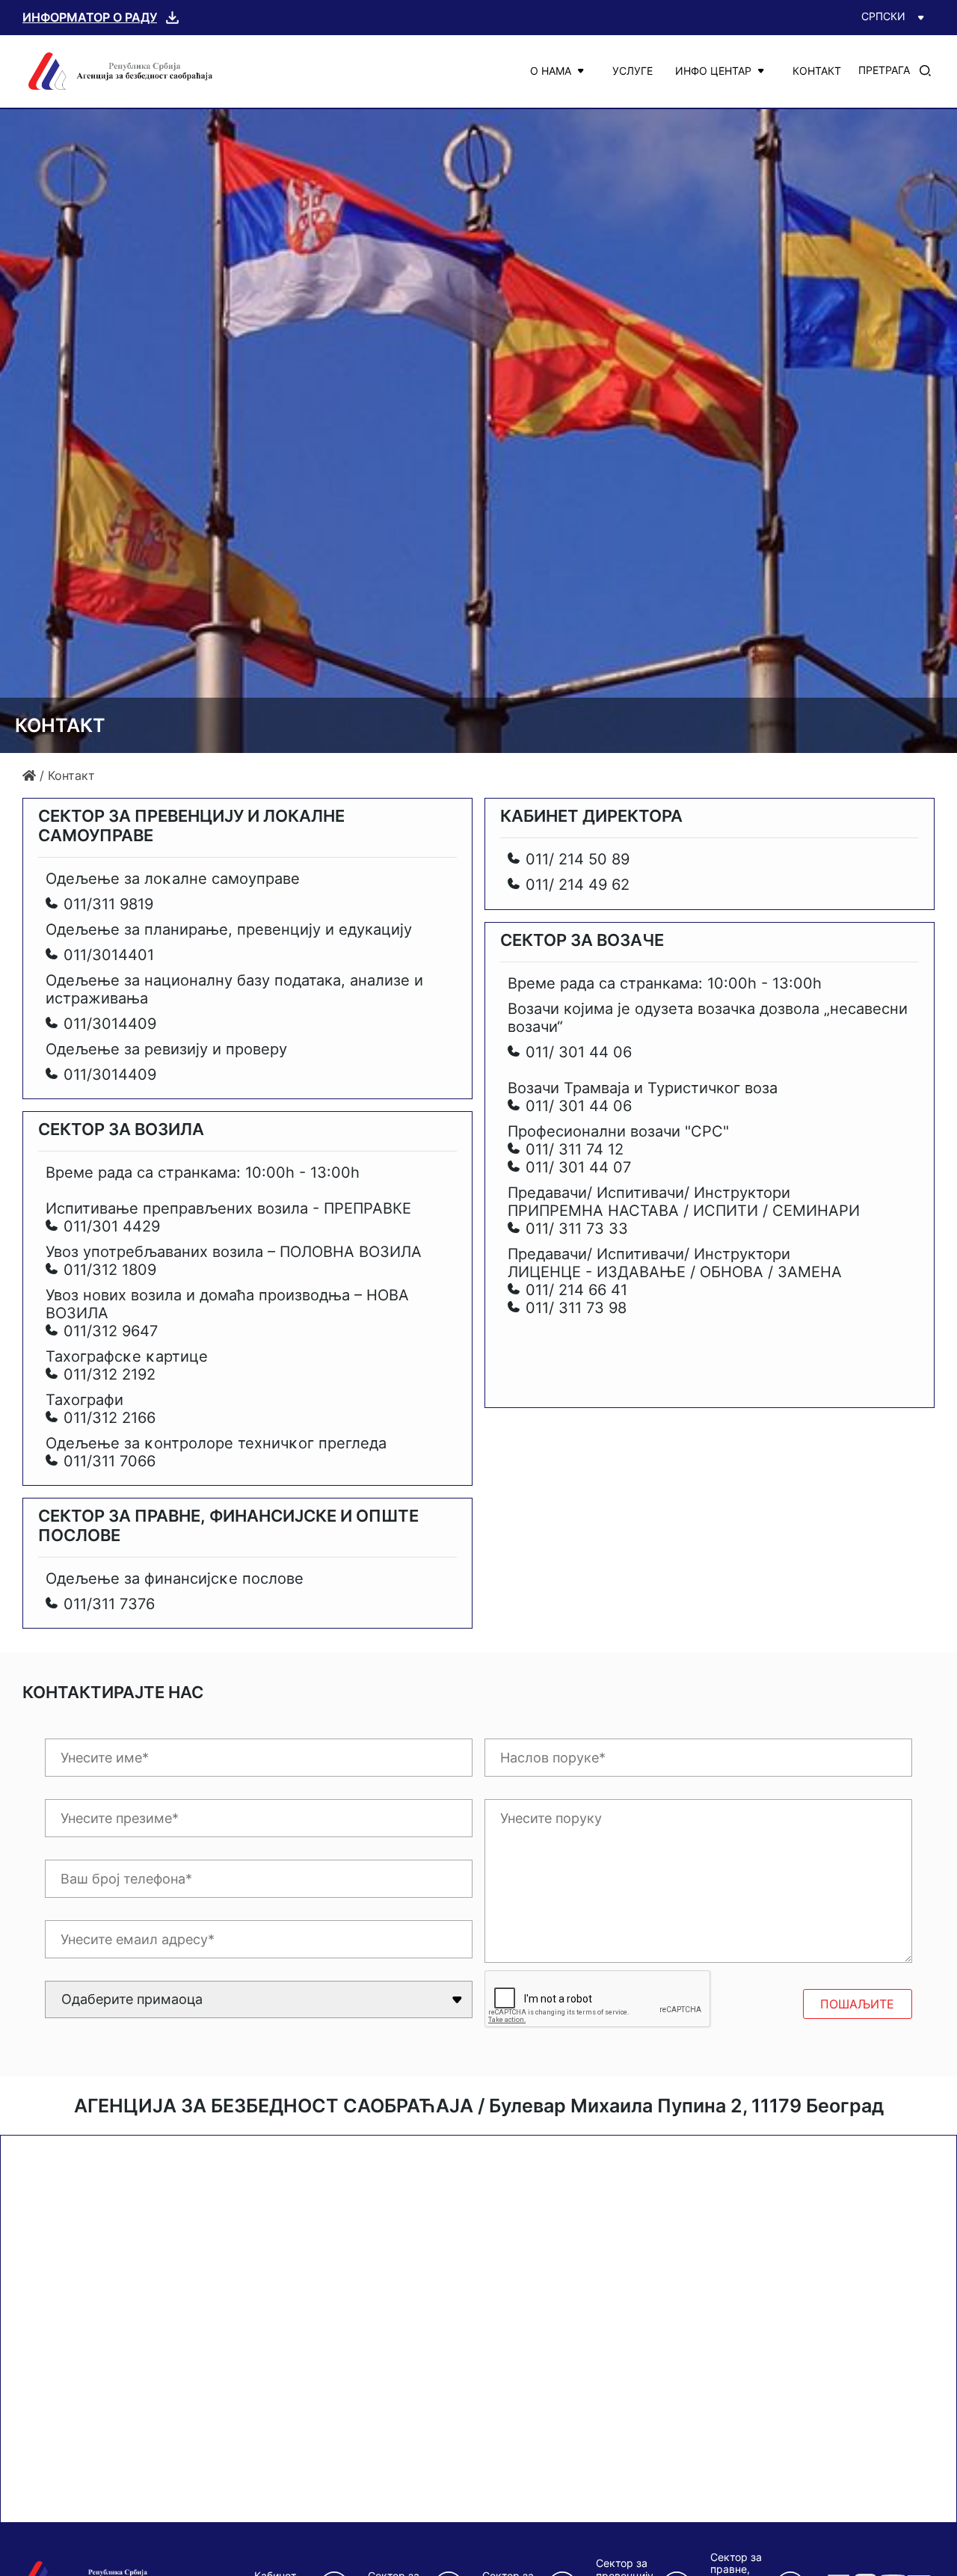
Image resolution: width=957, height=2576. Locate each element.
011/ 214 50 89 (578, 859)
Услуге (633, 71)
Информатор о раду (90, 17)
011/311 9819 (108, 904)
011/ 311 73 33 (577, 1229)
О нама (551, 71)
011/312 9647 (111, 1331)
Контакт (817, 71)
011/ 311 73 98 (576, 1308)
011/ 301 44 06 (579, 1052)
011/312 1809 (110, 1270)
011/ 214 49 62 (578, 885)
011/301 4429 (112, 1226)
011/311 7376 (109, 1604)
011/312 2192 (110, 1374)
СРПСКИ (883, 16)
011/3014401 (109, 955)
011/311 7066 (110, 1461)
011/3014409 (110, 1024)
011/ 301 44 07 (578, 1167)
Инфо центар (713, 71)
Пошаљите (857, 2004)
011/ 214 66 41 (576, 1290)
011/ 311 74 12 (575, 1149)
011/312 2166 (110, 1418)
